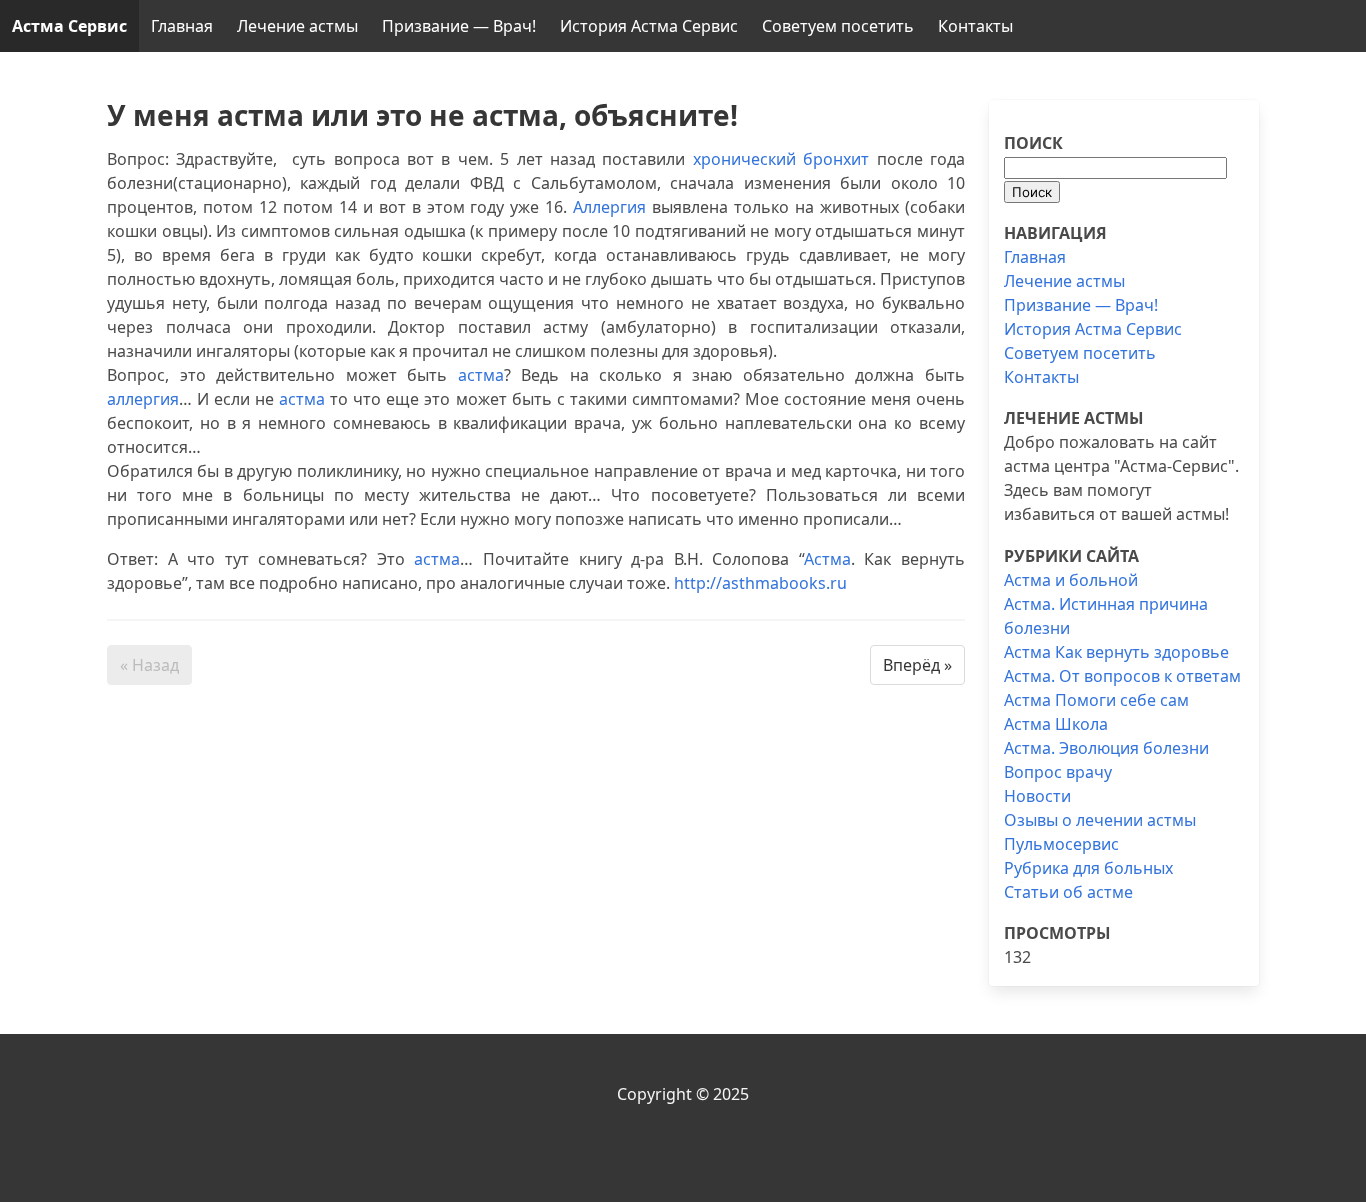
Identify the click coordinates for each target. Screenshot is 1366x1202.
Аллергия (609, 207)
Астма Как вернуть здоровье (1116, 652)
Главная (182, 26)
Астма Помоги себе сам (1096, 700)
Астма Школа (1056, 724)
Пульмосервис (1061, 844)
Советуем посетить (838, 26)
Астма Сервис (69, 26)
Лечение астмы (297, 26)
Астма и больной (1071, 580)
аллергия (143, 399)
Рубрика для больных (1088, 868)
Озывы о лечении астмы (1100, 820)
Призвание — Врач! (459, 26)
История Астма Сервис (649, 26)
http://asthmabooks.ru (760, 583)
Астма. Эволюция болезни (1106, 748)
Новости (1037, 796)
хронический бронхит (781, 159)
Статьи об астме (1068, 892)
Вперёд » (917, 665)
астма (481, 375)
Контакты (975, 26)
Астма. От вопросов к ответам (1122, 676)
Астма (827, 559)
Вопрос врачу (1058, 772)
